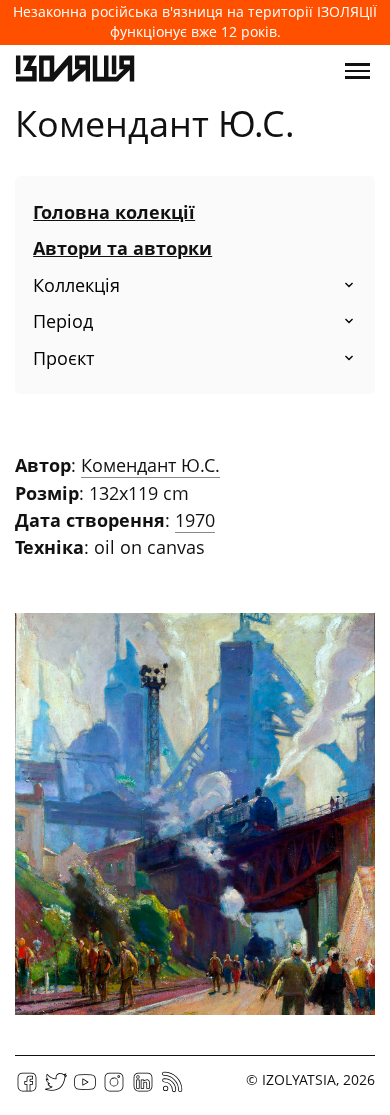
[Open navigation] (357, 71)
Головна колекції (114, 212)
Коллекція (76, 285)
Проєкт (63, 358)
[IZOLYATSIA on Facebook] (27, 1088)
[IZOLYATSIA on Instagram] (114, 1088)
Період (63, 321)
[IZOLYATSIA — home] (75, 71)
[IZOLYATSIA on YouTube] (85, 1088)
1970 (195, 520)
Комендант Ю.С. (150, 465)
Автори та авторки (122, 248)
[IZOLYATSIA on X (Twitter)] (56, 1088)
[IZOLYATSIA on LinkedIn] (143, 1088)
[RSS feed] (172, 1088)
